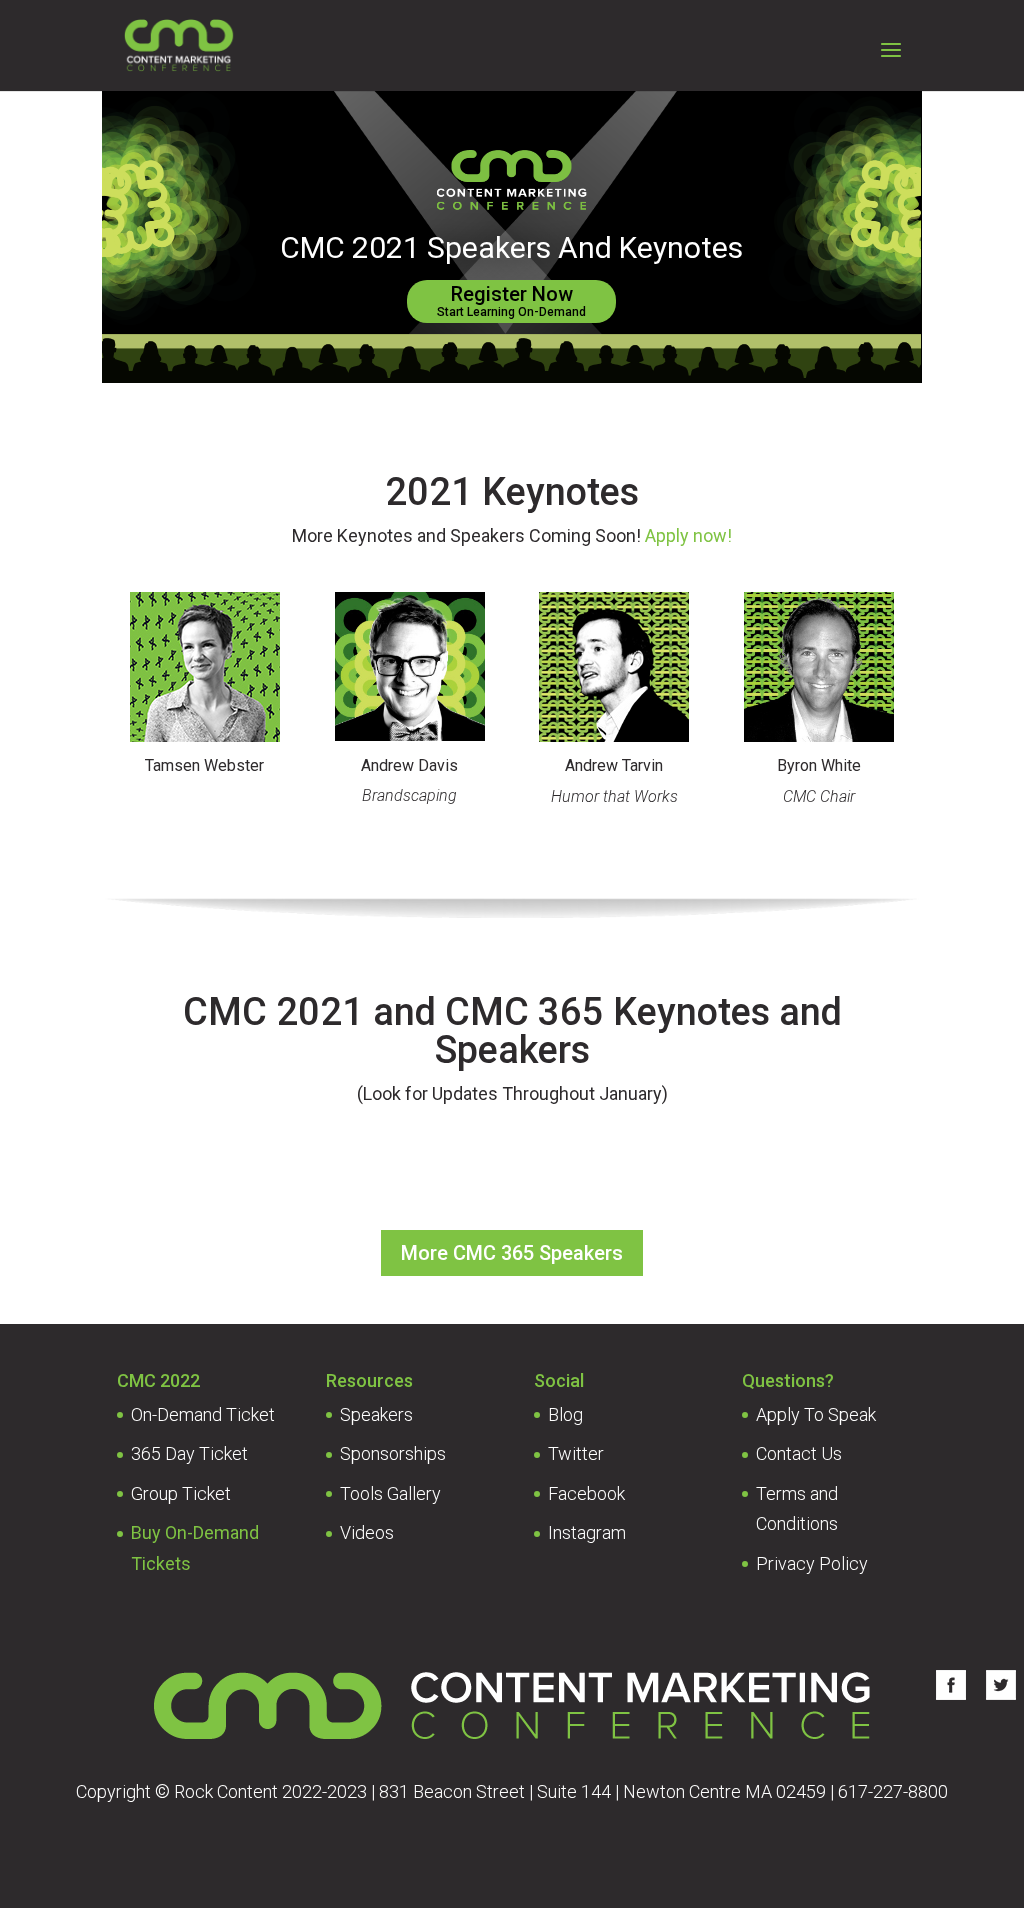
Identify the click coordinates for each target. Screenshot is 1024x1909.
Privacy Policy (812, 1563)
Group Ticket (181, 1493)
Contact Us (799, 1453)
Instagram (587, 1532)
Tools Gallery (390, 1493)
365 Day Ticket (189, 1453)
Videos (367, 1532)
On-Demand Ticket (203, 1414)
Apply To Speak (816, 1414)
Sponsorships (393, 1453)
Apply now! (688, 535)
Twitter (576, 1453)
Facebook (586, 1493)
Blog (565, 1414)
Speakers (376, 1414)
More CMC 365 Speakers (512, 1253)
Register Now (511, 300)
